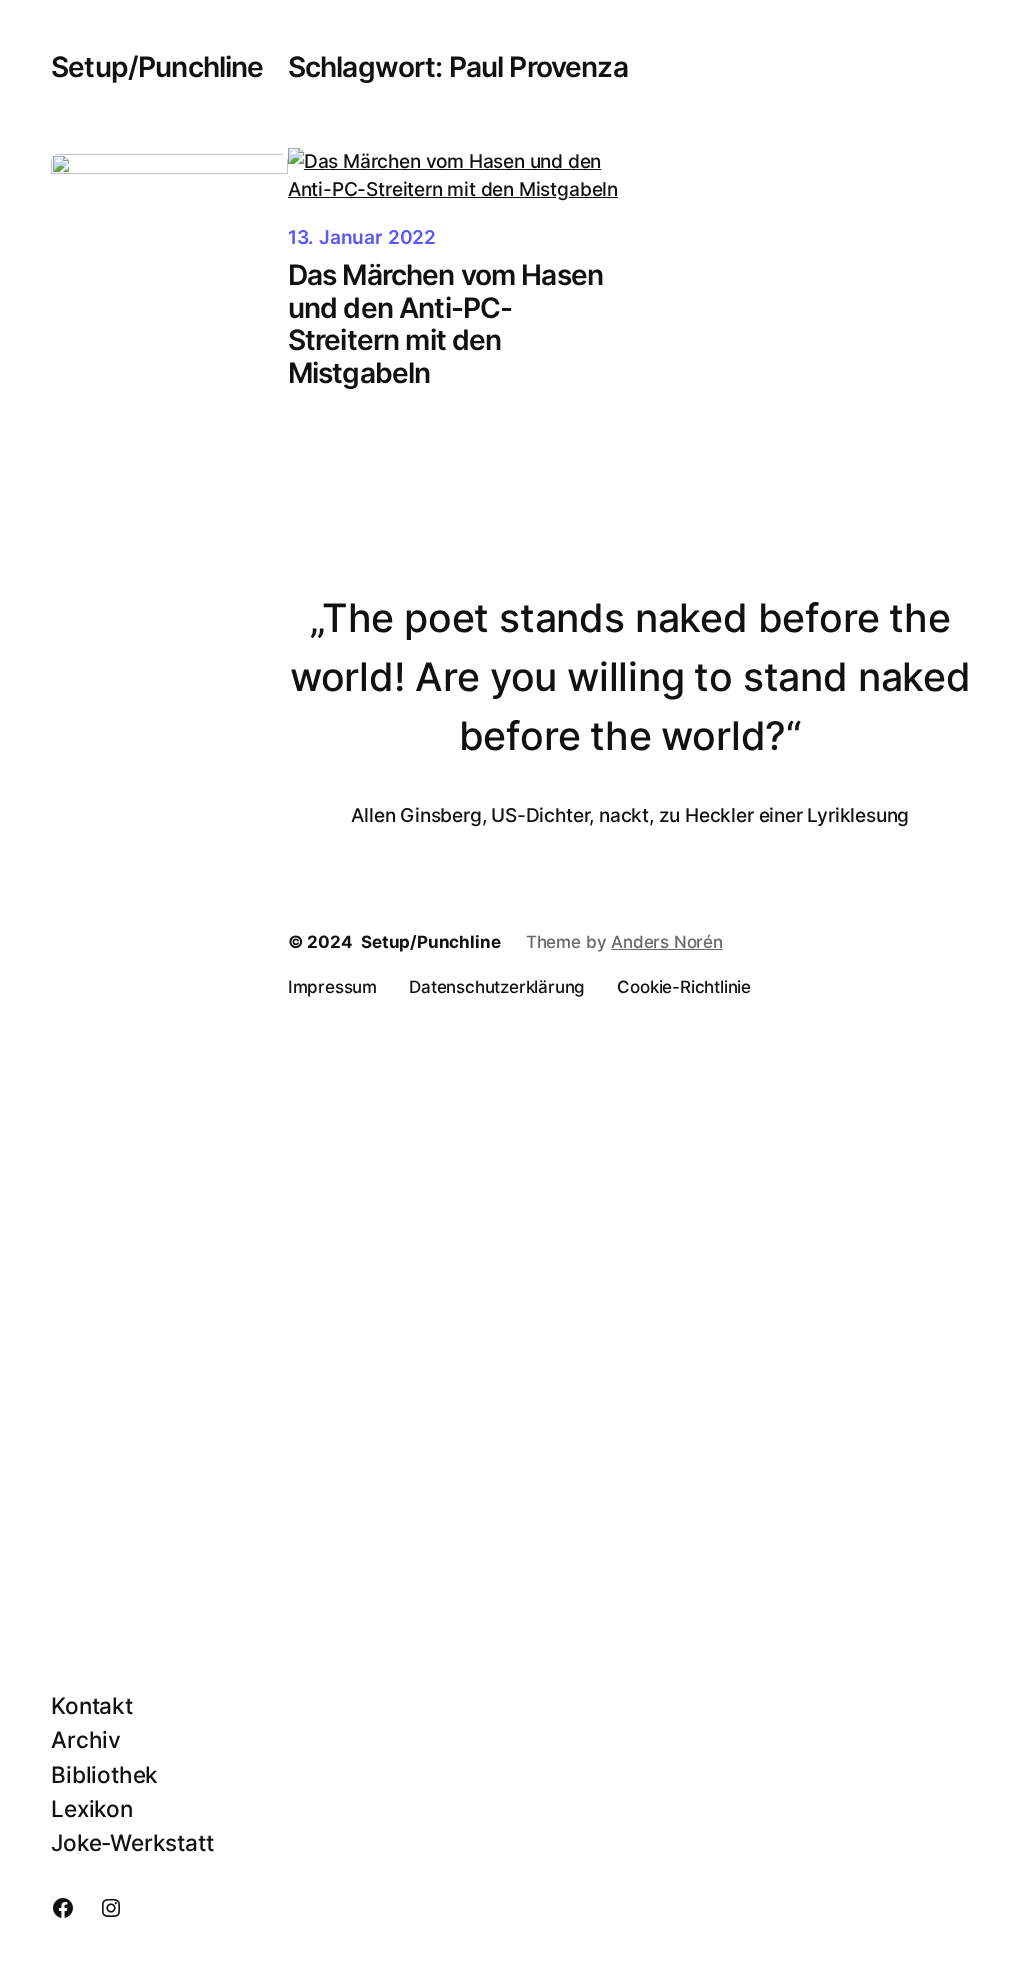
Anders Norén (667, 942)
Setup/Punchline (157, 67)
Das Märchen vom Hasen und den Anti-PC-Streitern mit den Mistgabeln (445, 323)
